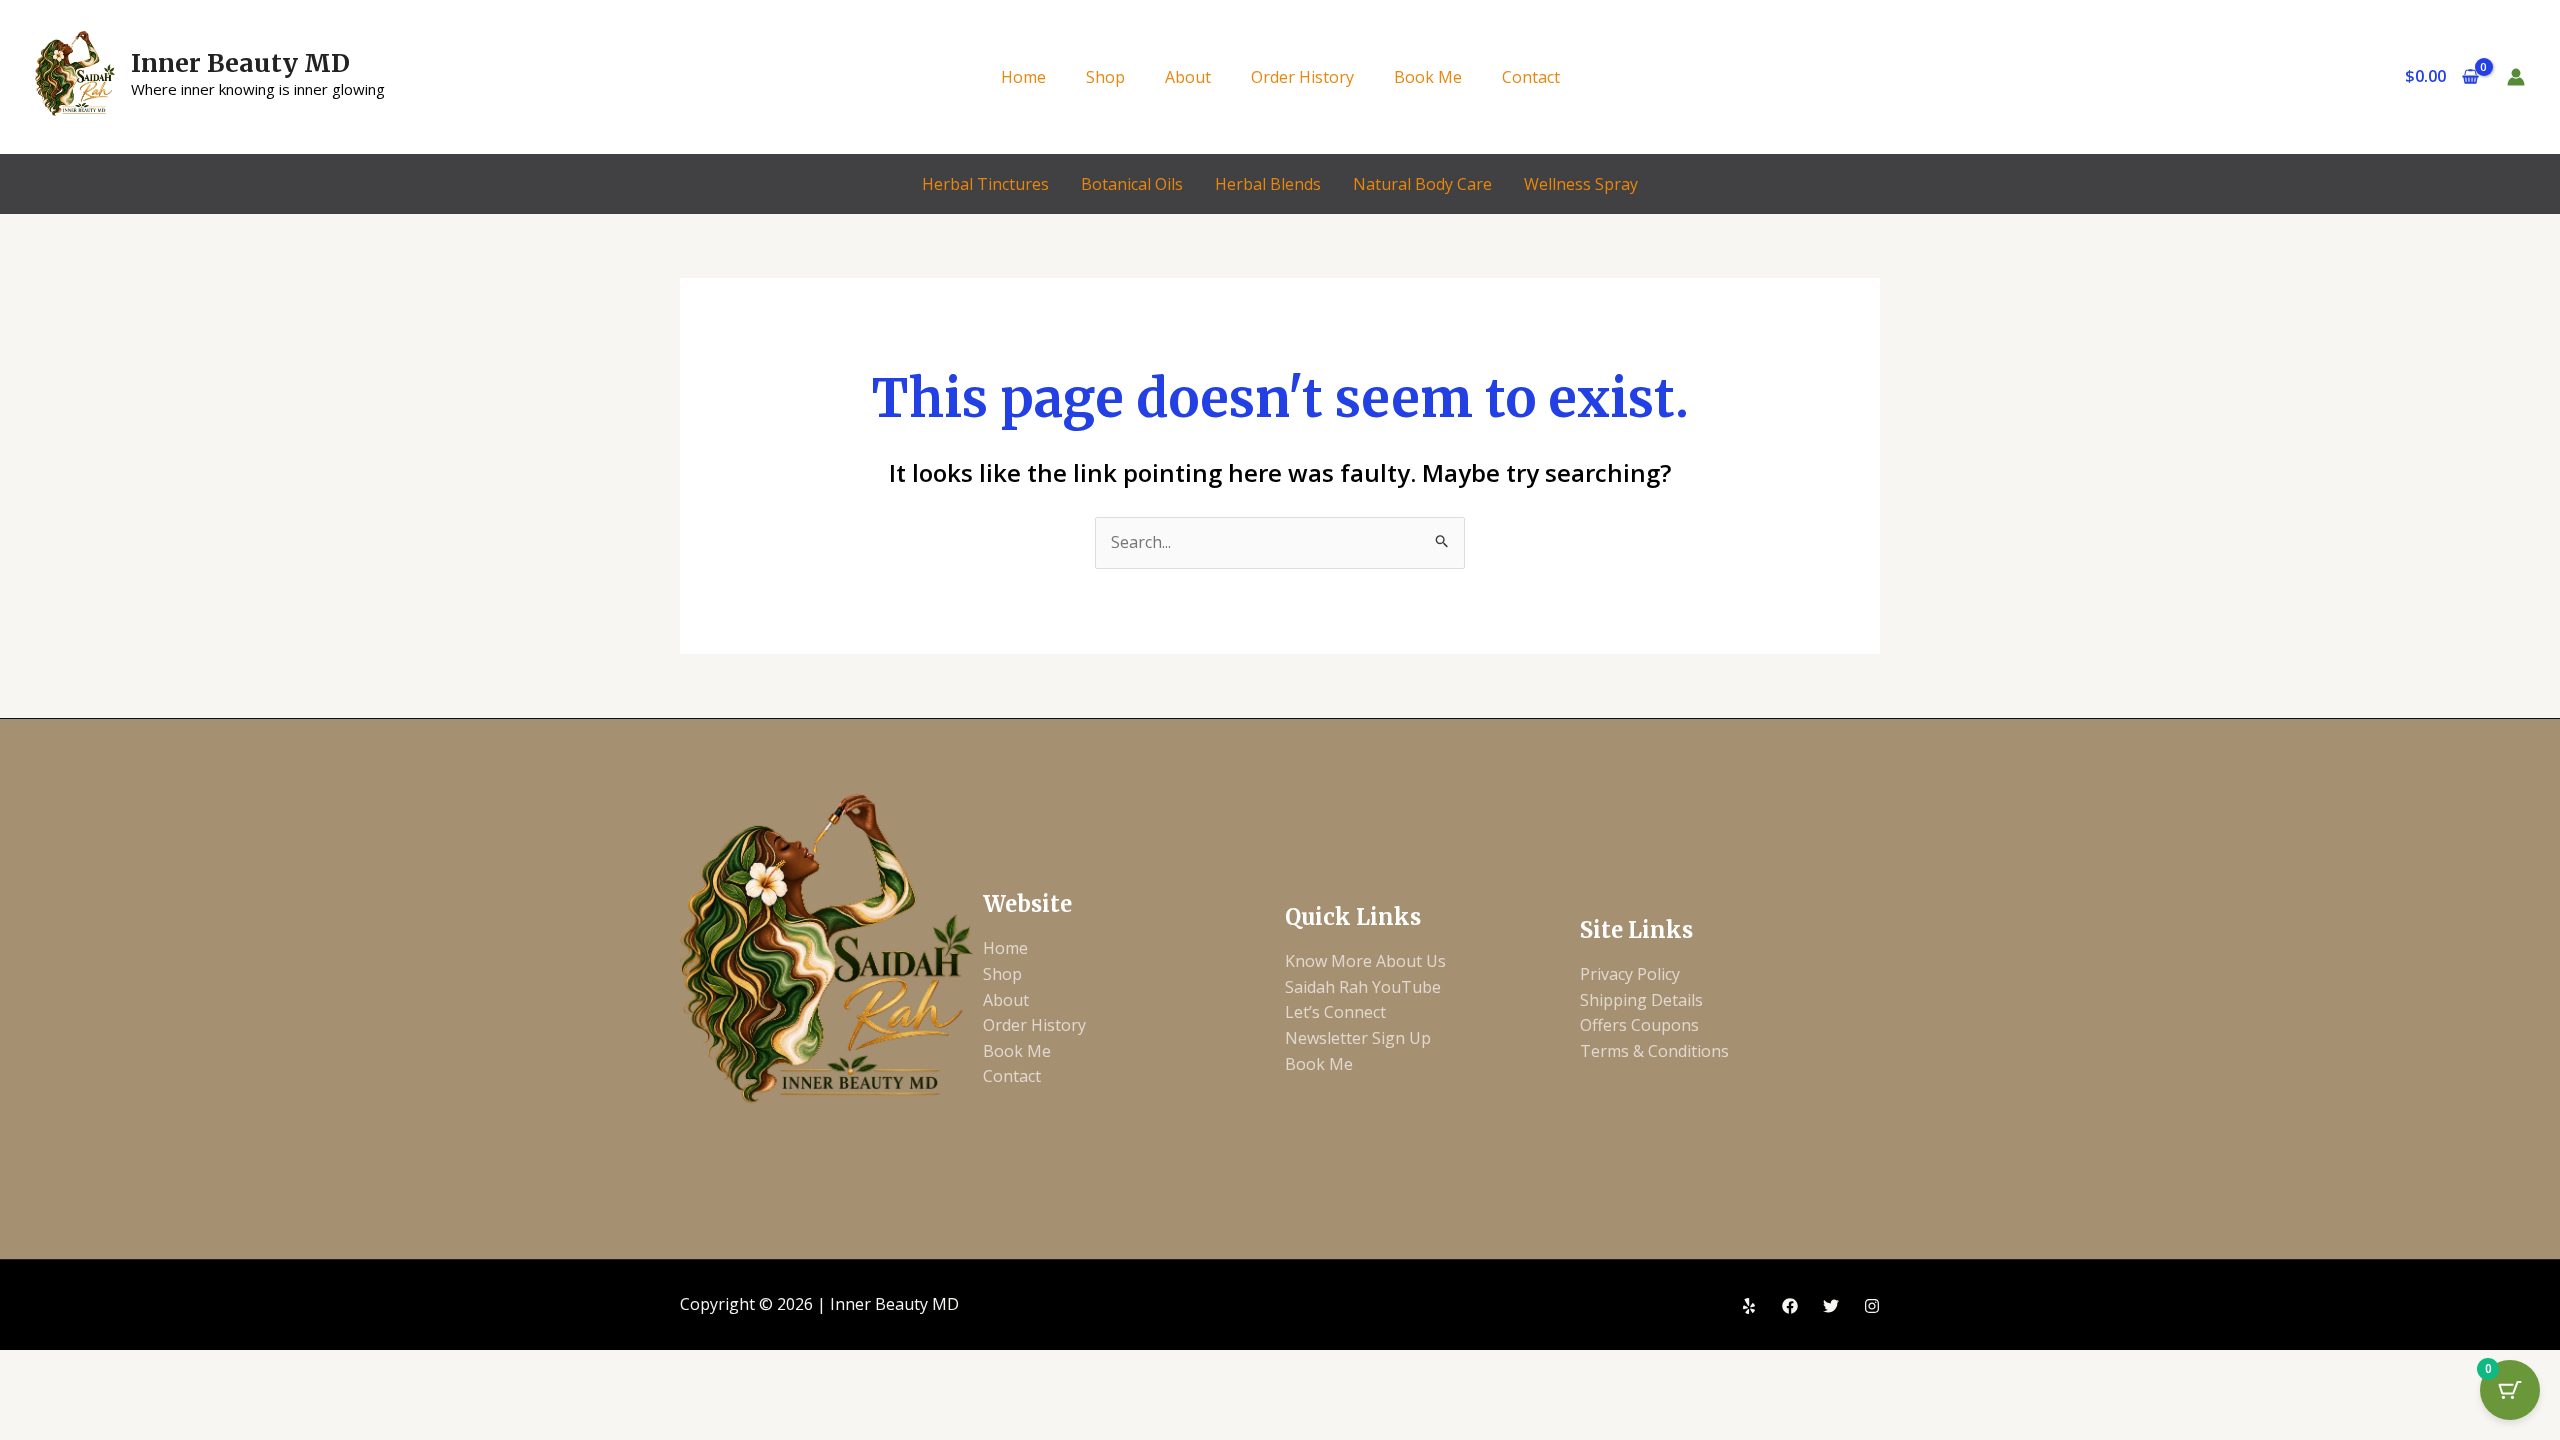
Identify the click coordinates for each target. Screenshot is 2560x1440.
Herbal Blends (1268, 184)
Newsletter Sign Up (1358, 1038)
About (1188, 77)
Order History (1302, 77)
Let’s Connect (1335, 1012)
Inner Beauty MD (240, 63)
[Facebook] (1790, 1306)
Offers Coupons (1639, 1025)
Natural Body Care (1422, 184)
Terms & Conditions (1654, 1051)
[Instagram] (1872, 1306)
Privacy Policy (1630, 974)
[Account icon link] (2516, 77)
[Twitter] (1831, 1306)
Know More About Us (1365, 961)
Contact (1531, 77)
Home (1023, 77)
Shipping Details (1641, 1000)
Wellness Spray (1581, 184)
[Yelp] (1749, 1306)
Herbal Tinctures (985, 184)
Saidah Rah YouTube (1363, 987)
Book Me (1428, 77)
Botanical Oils (1132, 184)
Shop (1105, 77)
